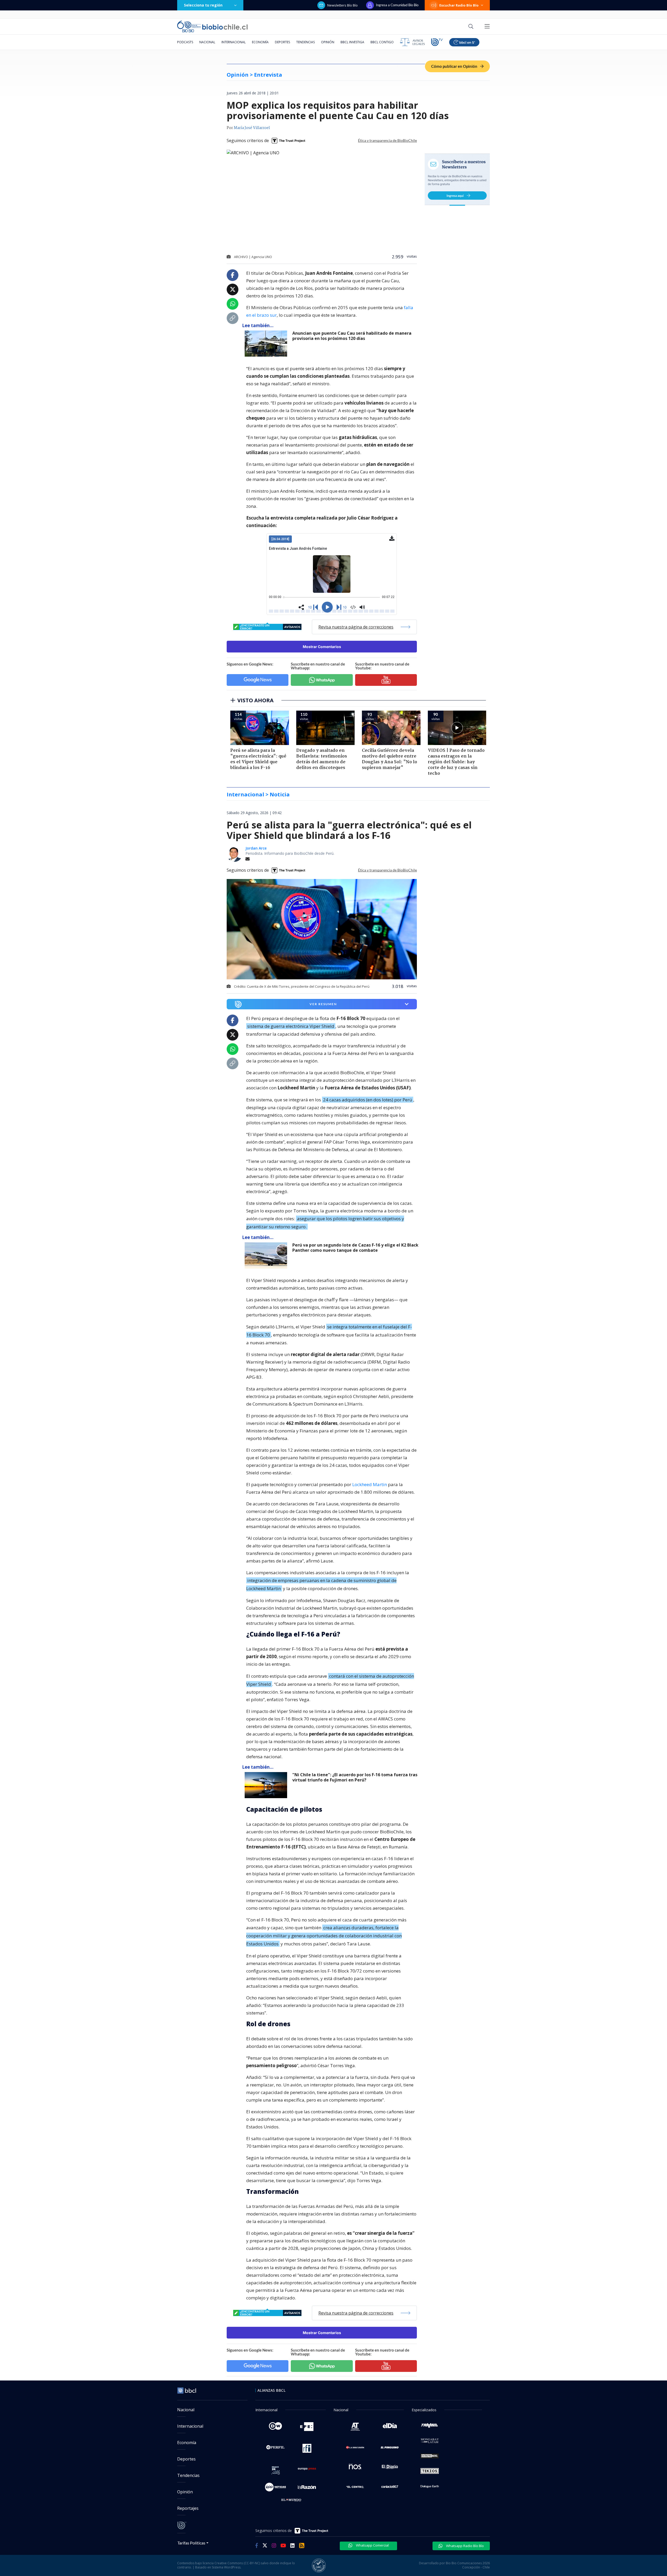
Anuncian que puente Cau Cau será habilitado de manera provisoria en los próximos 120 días (352, 336)
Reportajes (188, 2508)
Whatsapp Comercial (372, 2545)
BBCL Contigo (382, 42)
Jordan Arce (256, 848)
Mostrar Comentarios (322, 647)
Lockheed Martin (370, 1484)
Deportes (282, 42)
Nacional (207, 42)
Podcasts (185, 42)
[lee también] (267, 1255)
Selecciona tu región (203, 5)
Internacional (234, 42)
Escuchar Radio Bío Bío (459, 5)
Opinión (328, 42)
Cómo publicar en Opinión (455, 66)
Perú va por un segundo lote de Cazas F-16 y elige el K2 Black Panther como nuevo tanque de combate (355, 1248)
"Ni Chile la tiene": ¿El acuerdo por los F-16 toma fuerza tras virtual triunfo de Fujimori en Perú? (355, 1777)
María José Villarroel (252, 128)
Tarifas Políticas (191, 2543)
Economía (260, 42)
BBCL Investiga (352, 42)
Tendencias (305, 42)
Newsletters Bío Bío (342, 5)
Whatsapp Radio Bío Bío (465, 2546)
